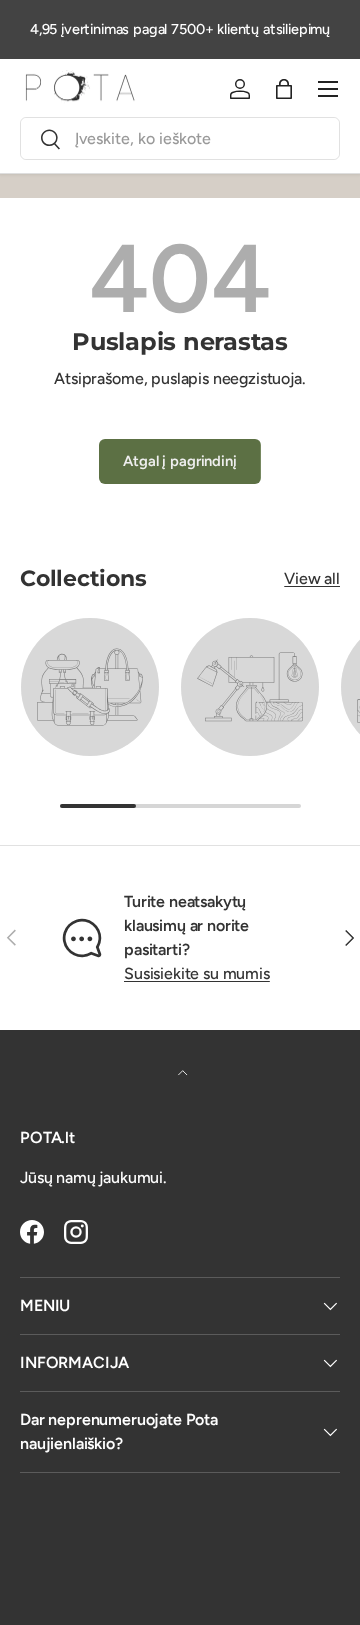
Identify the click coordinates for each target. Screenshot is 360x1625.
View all (312, 578)
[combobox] (180, 138)
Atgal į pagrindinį (179, 461)
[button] (284, 89)
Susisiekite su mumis (197, 973)
